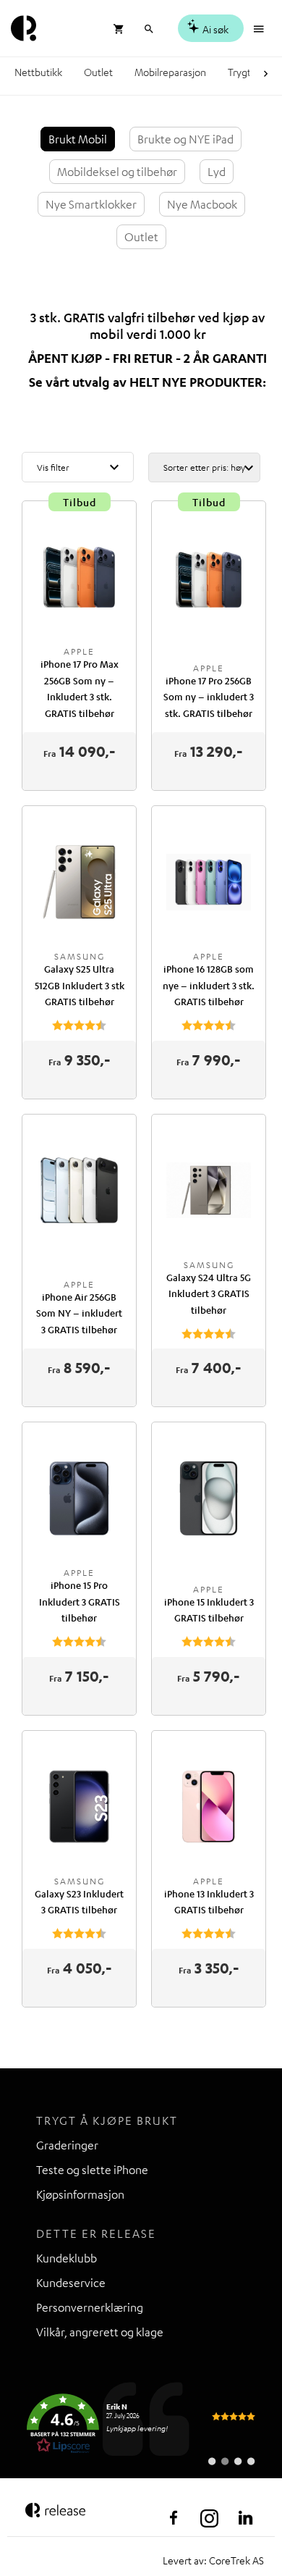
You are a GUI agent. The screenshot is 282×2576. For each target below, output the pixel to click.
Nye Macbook (202, 204)
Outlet (98, 72)
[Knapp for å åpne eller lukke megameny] (260, 27)
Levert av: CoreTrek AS (213, 2560)
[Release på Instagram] (210, 2518)
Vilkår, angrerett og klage (100, 2332)
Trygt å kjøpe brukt (107, 2120)
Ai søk (214, 29)
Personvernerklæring (90, 2307)
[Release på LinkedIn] (246, 2518)
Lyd (217, 172)
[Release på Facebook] (174, 2518)
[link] (141, 2424)
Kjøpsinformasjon (80, 2194)
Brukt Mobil (78, 139)
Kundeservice (71, 2283)
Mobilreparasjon (170, 72)
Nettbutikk (38, 72)
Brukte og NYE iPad (185, 139)
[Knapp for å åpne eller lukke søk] (149, 27)
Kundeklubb (67, 2258)
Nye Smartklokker (91, 204)
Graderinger (67, 2145)
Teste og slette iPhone (92, 2170)
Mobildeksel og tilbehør (117, 172)
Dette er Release (96, 2233)
